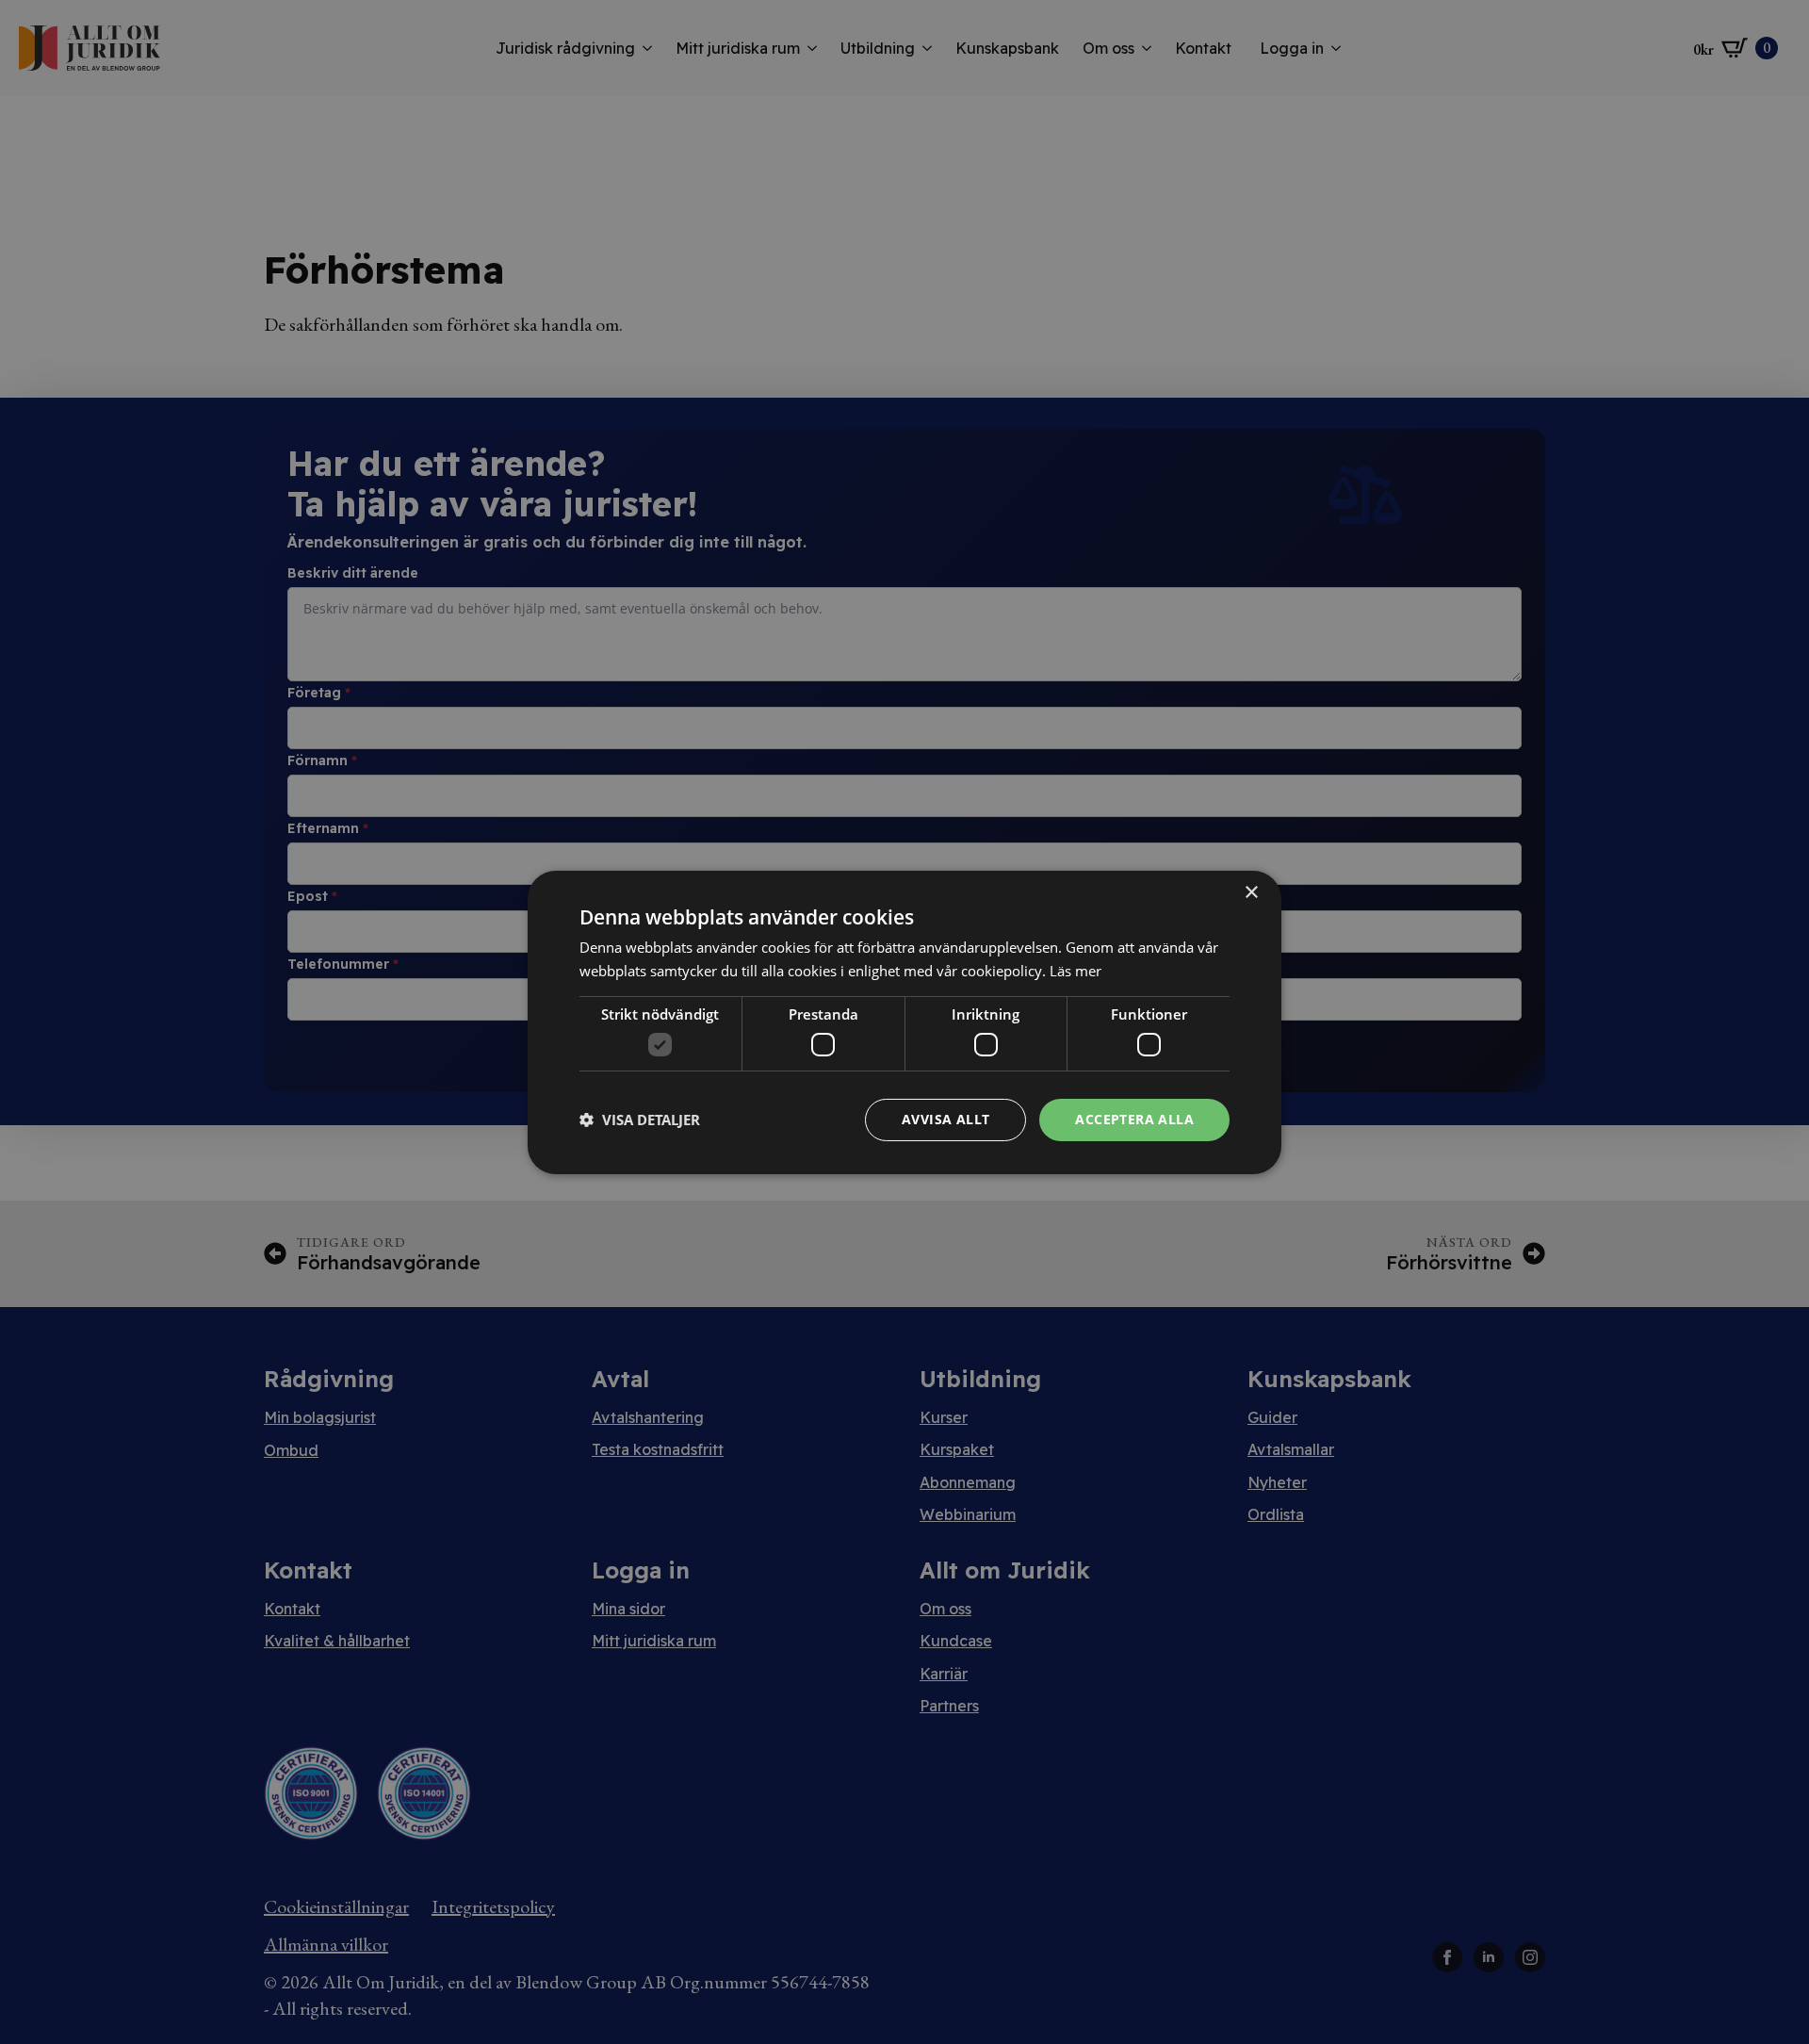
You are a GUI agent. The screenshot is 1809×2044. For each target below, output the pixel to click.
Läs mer (1076, 971)
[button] (640, 1120)
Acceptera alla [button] (1134, 1119)
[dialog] (904, 1022)
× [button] (1251, 892)
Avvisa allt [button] (945, 1119)
